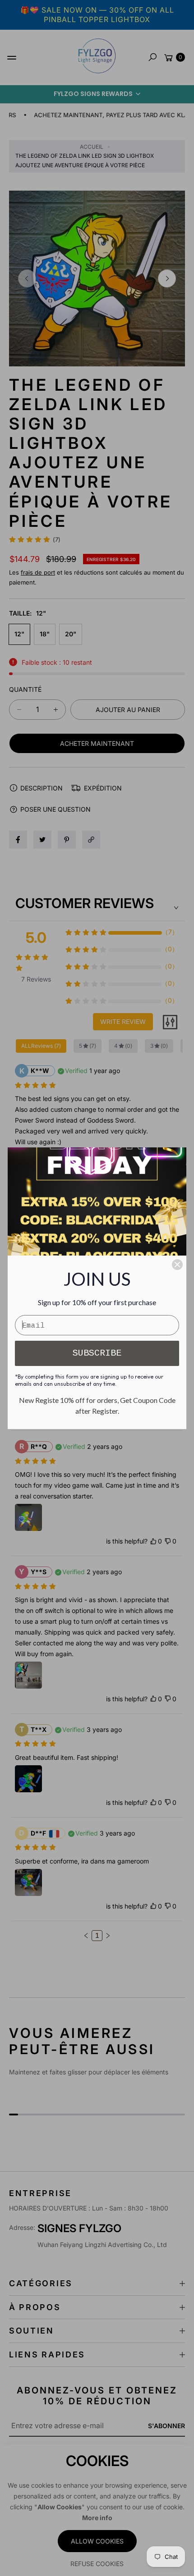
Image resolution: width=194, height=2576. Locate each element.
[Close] (177, 1265)
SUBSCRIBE (97, 1353)
